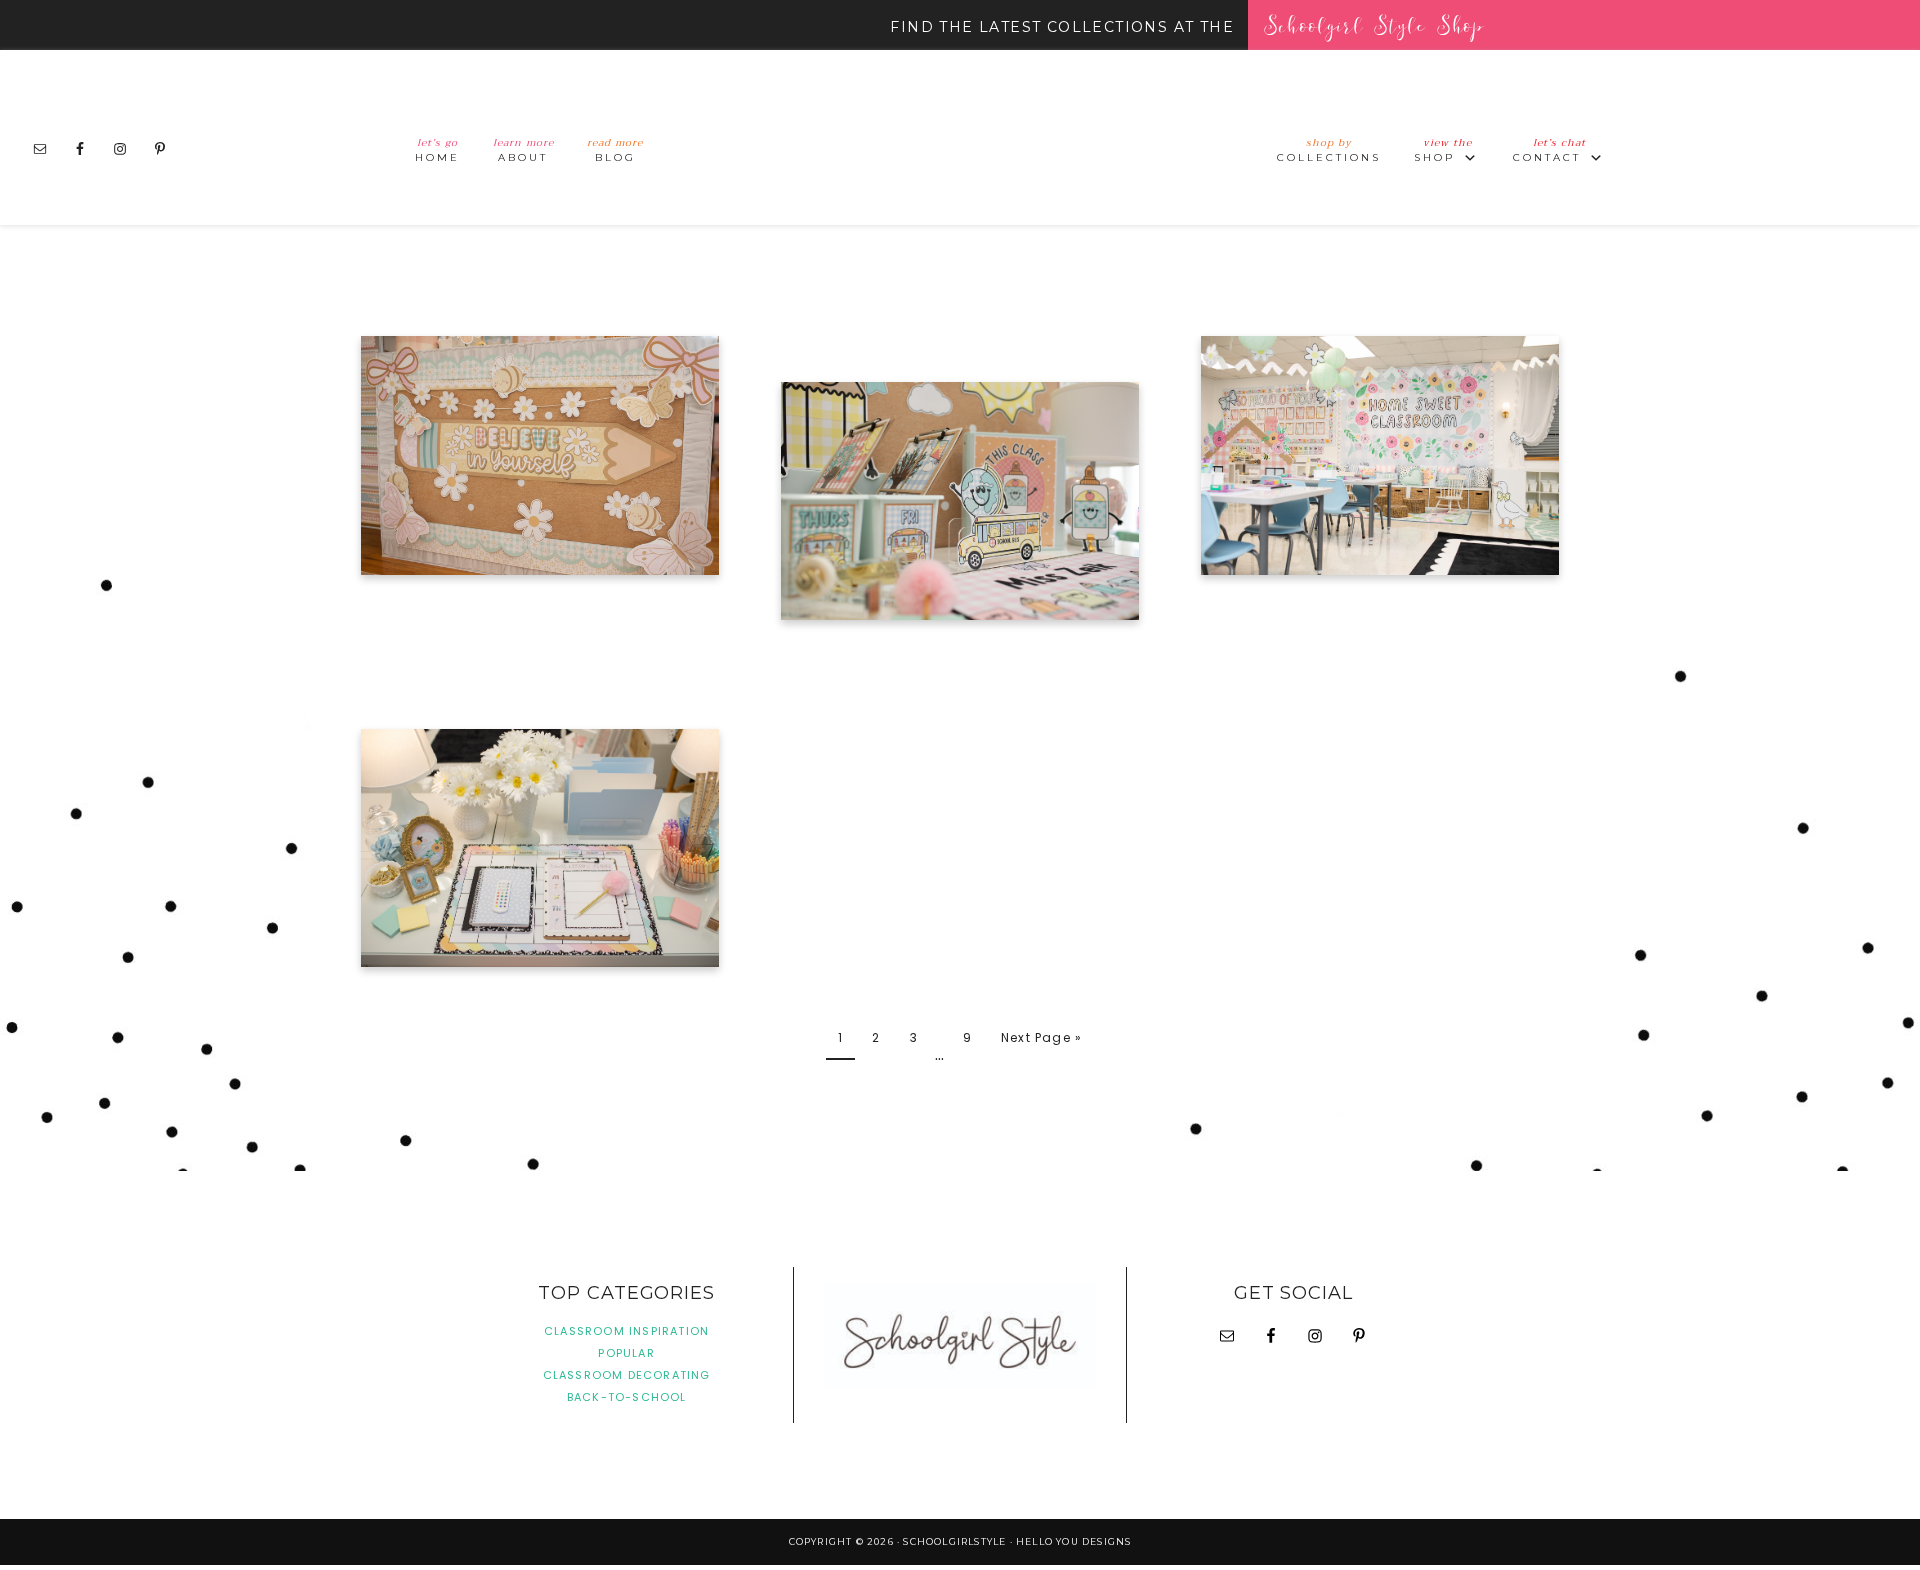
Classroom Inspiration (626, 1331)
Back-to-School (627, 1397)
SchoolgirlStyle (960, 137)
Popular (626, 1353)
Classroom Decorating (627, 1375)
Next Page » (1041, 1037)
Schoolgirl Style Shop (1373, 24)
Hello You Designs (1073, 1541)
